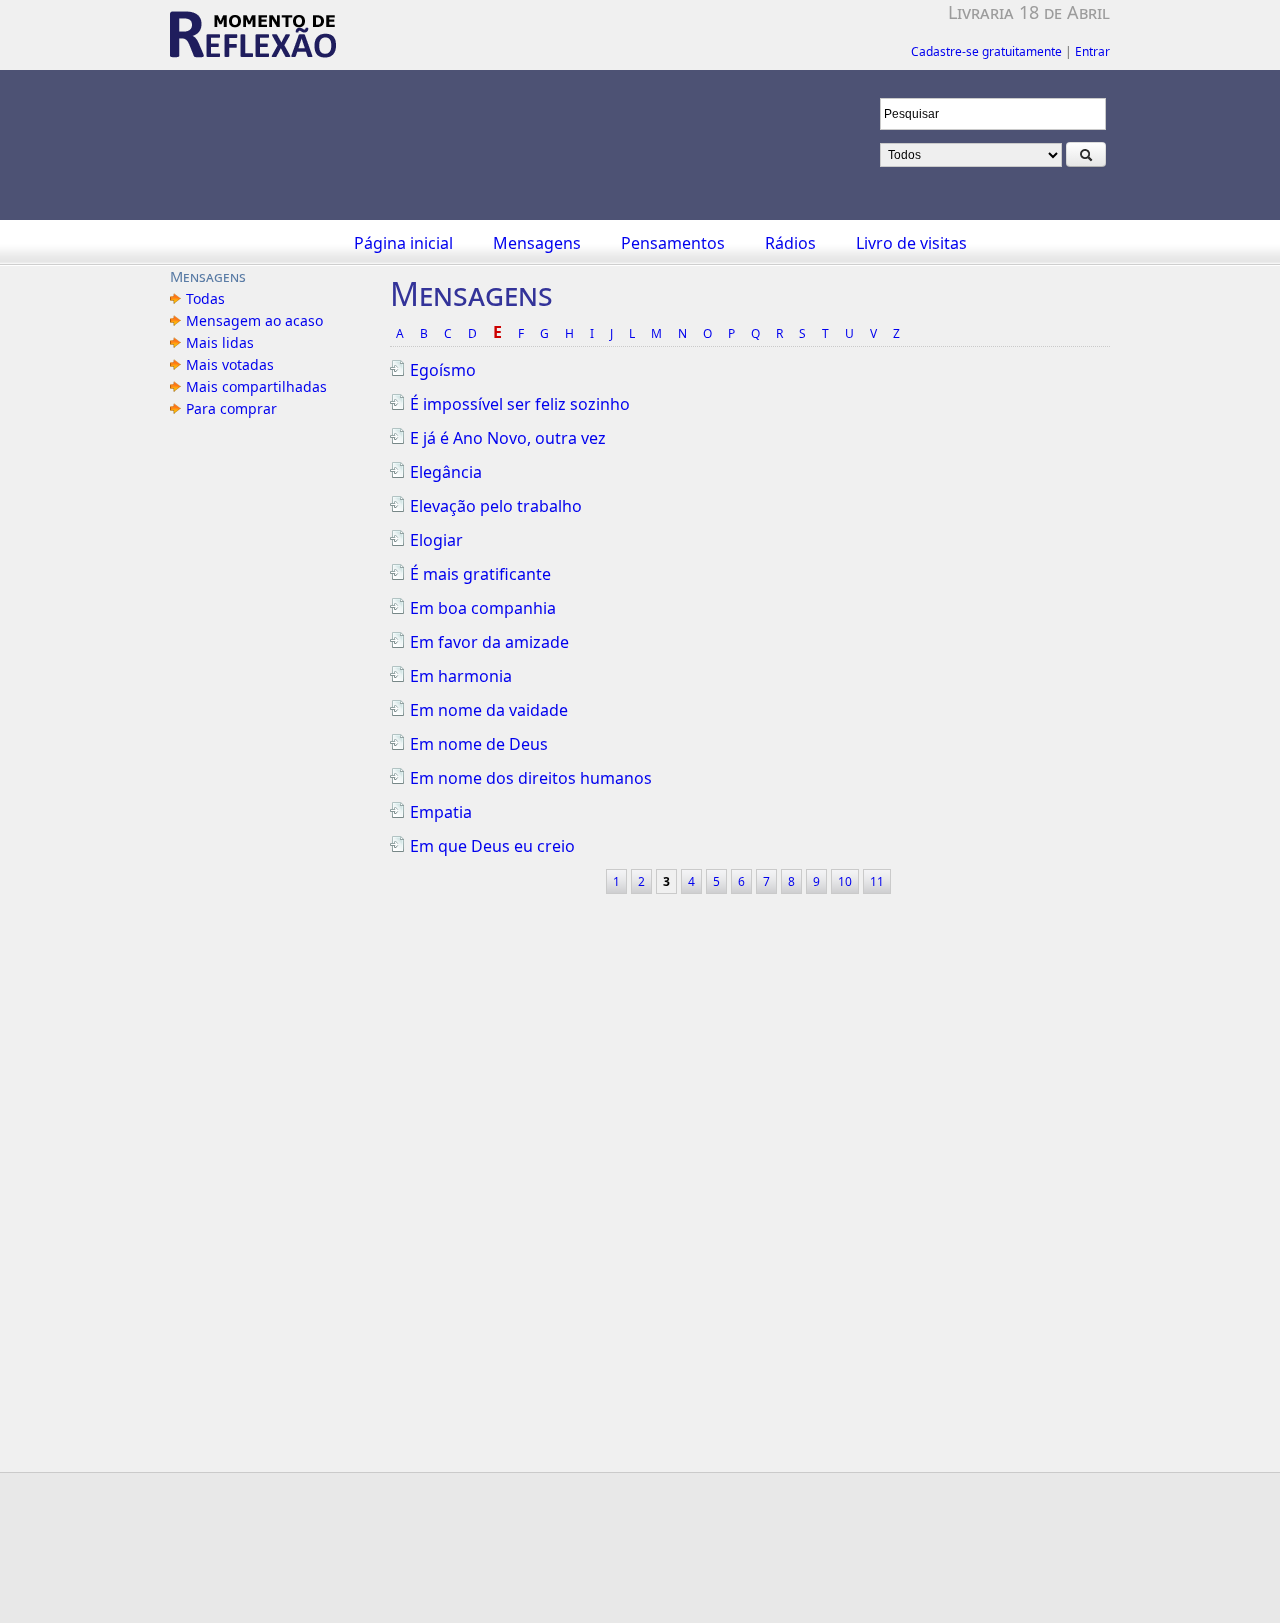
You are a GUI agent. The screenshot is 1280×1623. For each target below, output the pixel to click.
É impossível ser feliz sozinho (520, 404)
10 (845, 881)
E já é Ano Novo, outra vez (508, 438)
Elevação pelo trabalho (496, 506)
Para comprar (231, 408)
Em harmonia (461, 676)
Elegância (446, 472)
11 (877, 881)
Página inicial (403, 243)
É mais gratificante (480, 574)
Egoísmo (443, 370)
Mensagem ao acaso (254, 320)
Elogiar (436, 540)
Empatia (441, 812)
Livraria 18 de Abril (1029, 12)
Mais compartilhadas (256, 386)
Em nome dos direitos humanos (531, 778)
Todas (205, 298)
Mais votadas (230, 364)
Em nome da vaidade (489, 710)
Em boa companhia (483, 608)
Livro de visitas (911, 243)
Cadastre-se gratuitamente (986, 51)
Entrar (1092, 51)
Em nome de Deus (479, 744)
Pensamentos (673, 243)
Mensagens (537, 243)
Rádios (790, 243)
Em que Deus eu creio (492, 846)
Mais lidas (220, 342)
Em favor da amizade (489, 642)
